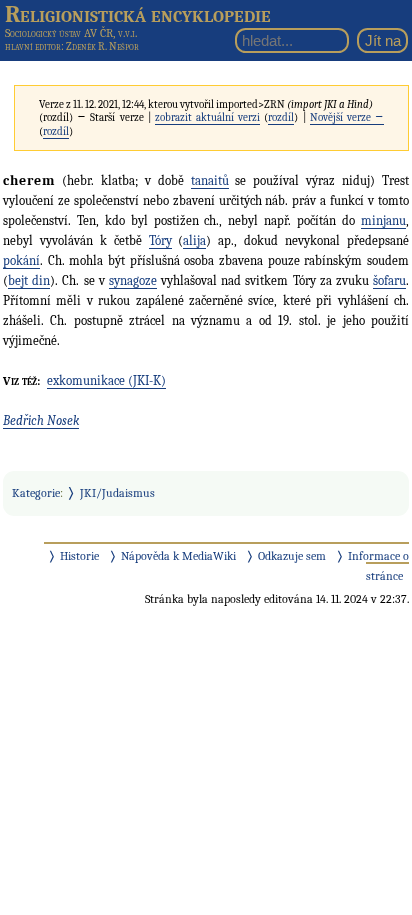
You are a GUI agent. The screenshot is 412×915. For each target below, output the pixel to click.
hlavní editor (33, 46)
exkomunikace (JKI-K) (106, 380)
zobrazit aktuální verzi (207, 117)
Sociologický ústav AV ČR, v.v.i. (71, 33)
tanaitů (210, 180)
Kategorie (36, 493)
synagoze (133, 280)
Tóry (160, 240)
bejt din (29, 280)
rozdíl (281, 117)
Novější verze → (347, 117)
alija (194, 240)
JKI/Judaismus (117, 493)
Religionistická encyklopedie (138, 14)
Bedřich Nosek (41, 420)
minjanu (383, 220)
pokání (21, 260)
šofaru (389, 280)
